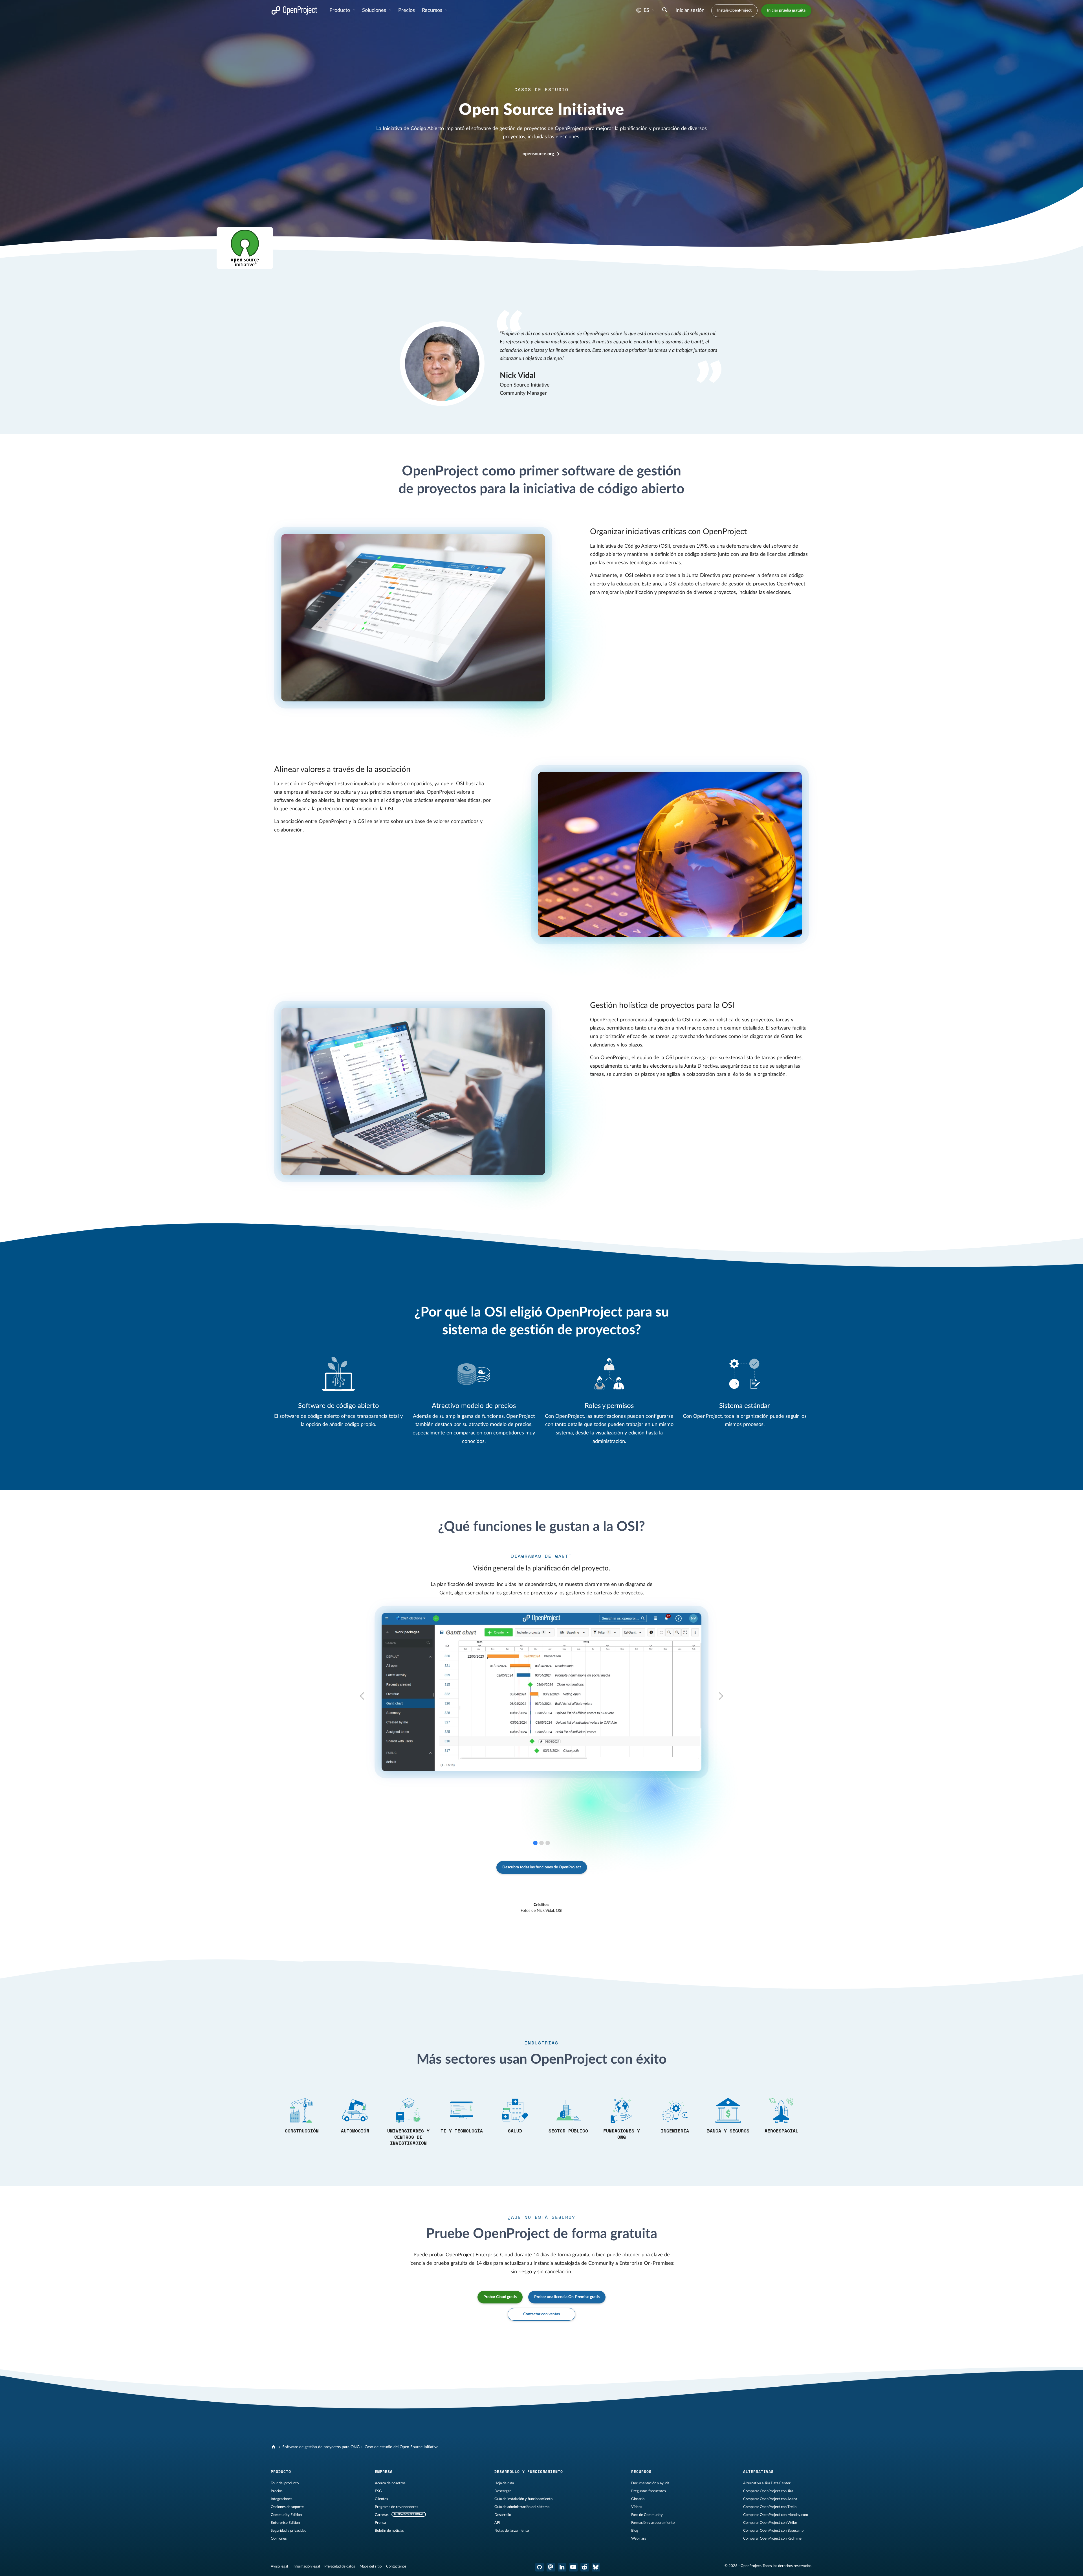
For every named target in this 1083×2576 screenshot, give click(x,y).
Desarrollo (503, 2515)
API (497, 2523)
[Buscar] (665, 11)
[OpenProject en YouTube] (573, 2567)
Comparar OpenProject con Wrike (770, 2523)
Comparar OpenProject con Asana (770, 2499)
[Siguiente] (699, 1696)
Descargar (503, 2491)
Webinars (639, 2538)
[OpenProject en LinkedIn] (562, 2567)
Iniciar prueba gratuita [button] (786, 10)
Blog (635, 2531)
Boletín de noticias (389, 2531)
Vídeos (637, 2507)
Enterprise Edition (285, 2523)
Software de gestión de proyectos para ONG (321, 2447)
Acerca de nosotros (390, 2483)
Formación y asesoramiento (653, 2523)
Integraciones (282, 2499)
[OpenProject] (274, 2447)
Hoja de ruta (504, 2483)
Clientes (381, 2499)
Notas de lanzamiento (512, 2531)
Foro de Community (647, 2515)
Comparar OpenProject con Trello (770, 2507)
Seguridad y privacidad (289, 2531)
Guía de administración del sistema (522, 2507)
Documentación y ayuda (650, 2483)
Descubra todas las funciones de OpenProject (542, 1867)
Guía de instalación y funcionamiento (523, 2499)
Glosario (638, 2499)
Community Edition (286, 2515)
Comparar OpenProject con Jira (768, 2491)
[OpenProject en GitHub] (540, 2567)
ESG (378, 2491)
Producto (340, 10)
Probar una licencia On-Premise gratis (567, 2297)
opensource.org (538, 154)
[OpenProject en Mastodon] (551, 2567)
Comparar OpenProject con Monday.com (776, 2515)
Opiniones (279, 2538)
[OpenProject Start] (294, 11)
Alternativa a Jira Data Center (767, 2483)
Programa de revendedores (397, 2507)
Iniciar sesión (690, 10)
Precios (277, 2491)
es (646, 10)
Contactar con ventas (541, 2314)
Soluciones (375, 10)
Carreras (382, 2515)
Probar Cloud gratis (500, 2297)
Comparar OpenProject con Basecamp (773, 2531)
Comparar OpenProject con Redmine (772, 2538)
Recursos (433, 10)
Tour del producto (285, 2483)
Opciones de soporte (287, 2507)
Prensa (380, 2523)
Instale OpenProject (734, 10)
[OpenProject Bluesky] (596, 2567)
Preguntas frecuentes (649, 2491)
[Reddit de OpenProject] (585, 2567)
